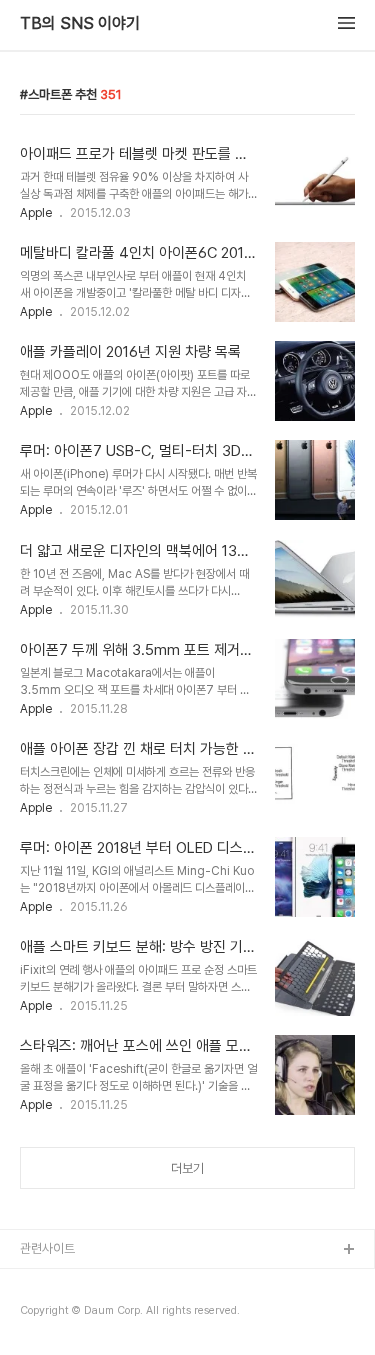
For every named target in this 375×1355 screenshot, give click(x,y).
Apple (36, 213)
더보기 (187, 1168)
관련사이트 (47, 1248)
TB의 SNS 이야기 (80, 24)
